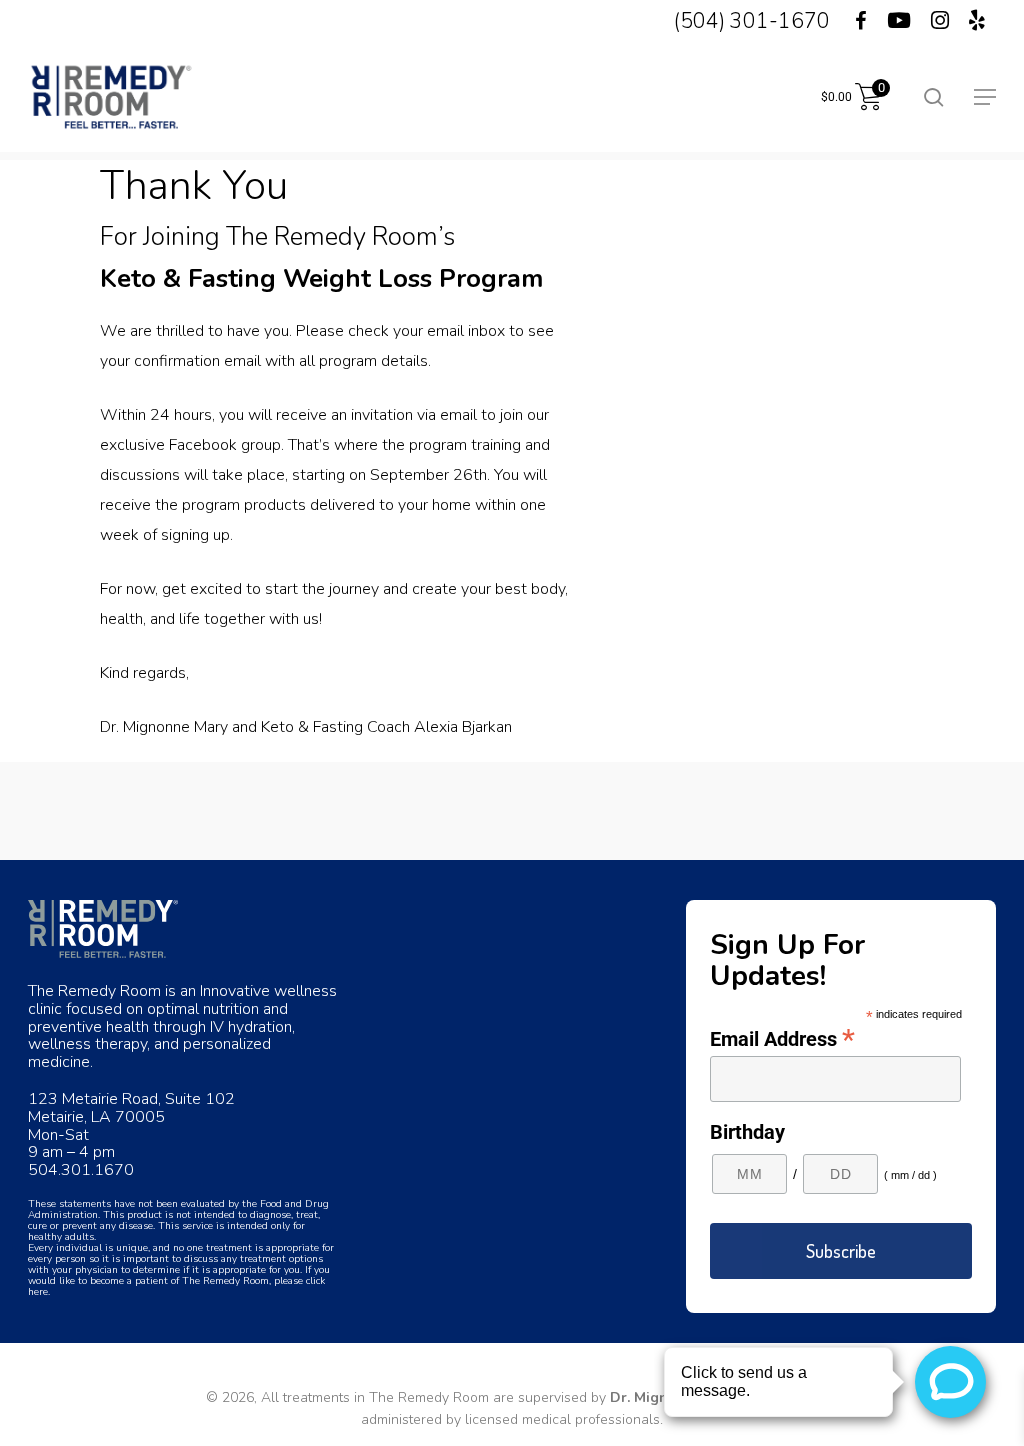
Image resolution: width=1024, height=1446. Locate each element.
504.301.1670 (81, 1170)
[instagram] (940, 21)
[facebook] (848, 21)
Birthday (747, 1132)
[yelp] (977, 21)
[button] (985, 97)
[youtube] (899, 21)
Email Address (782, 1038)
